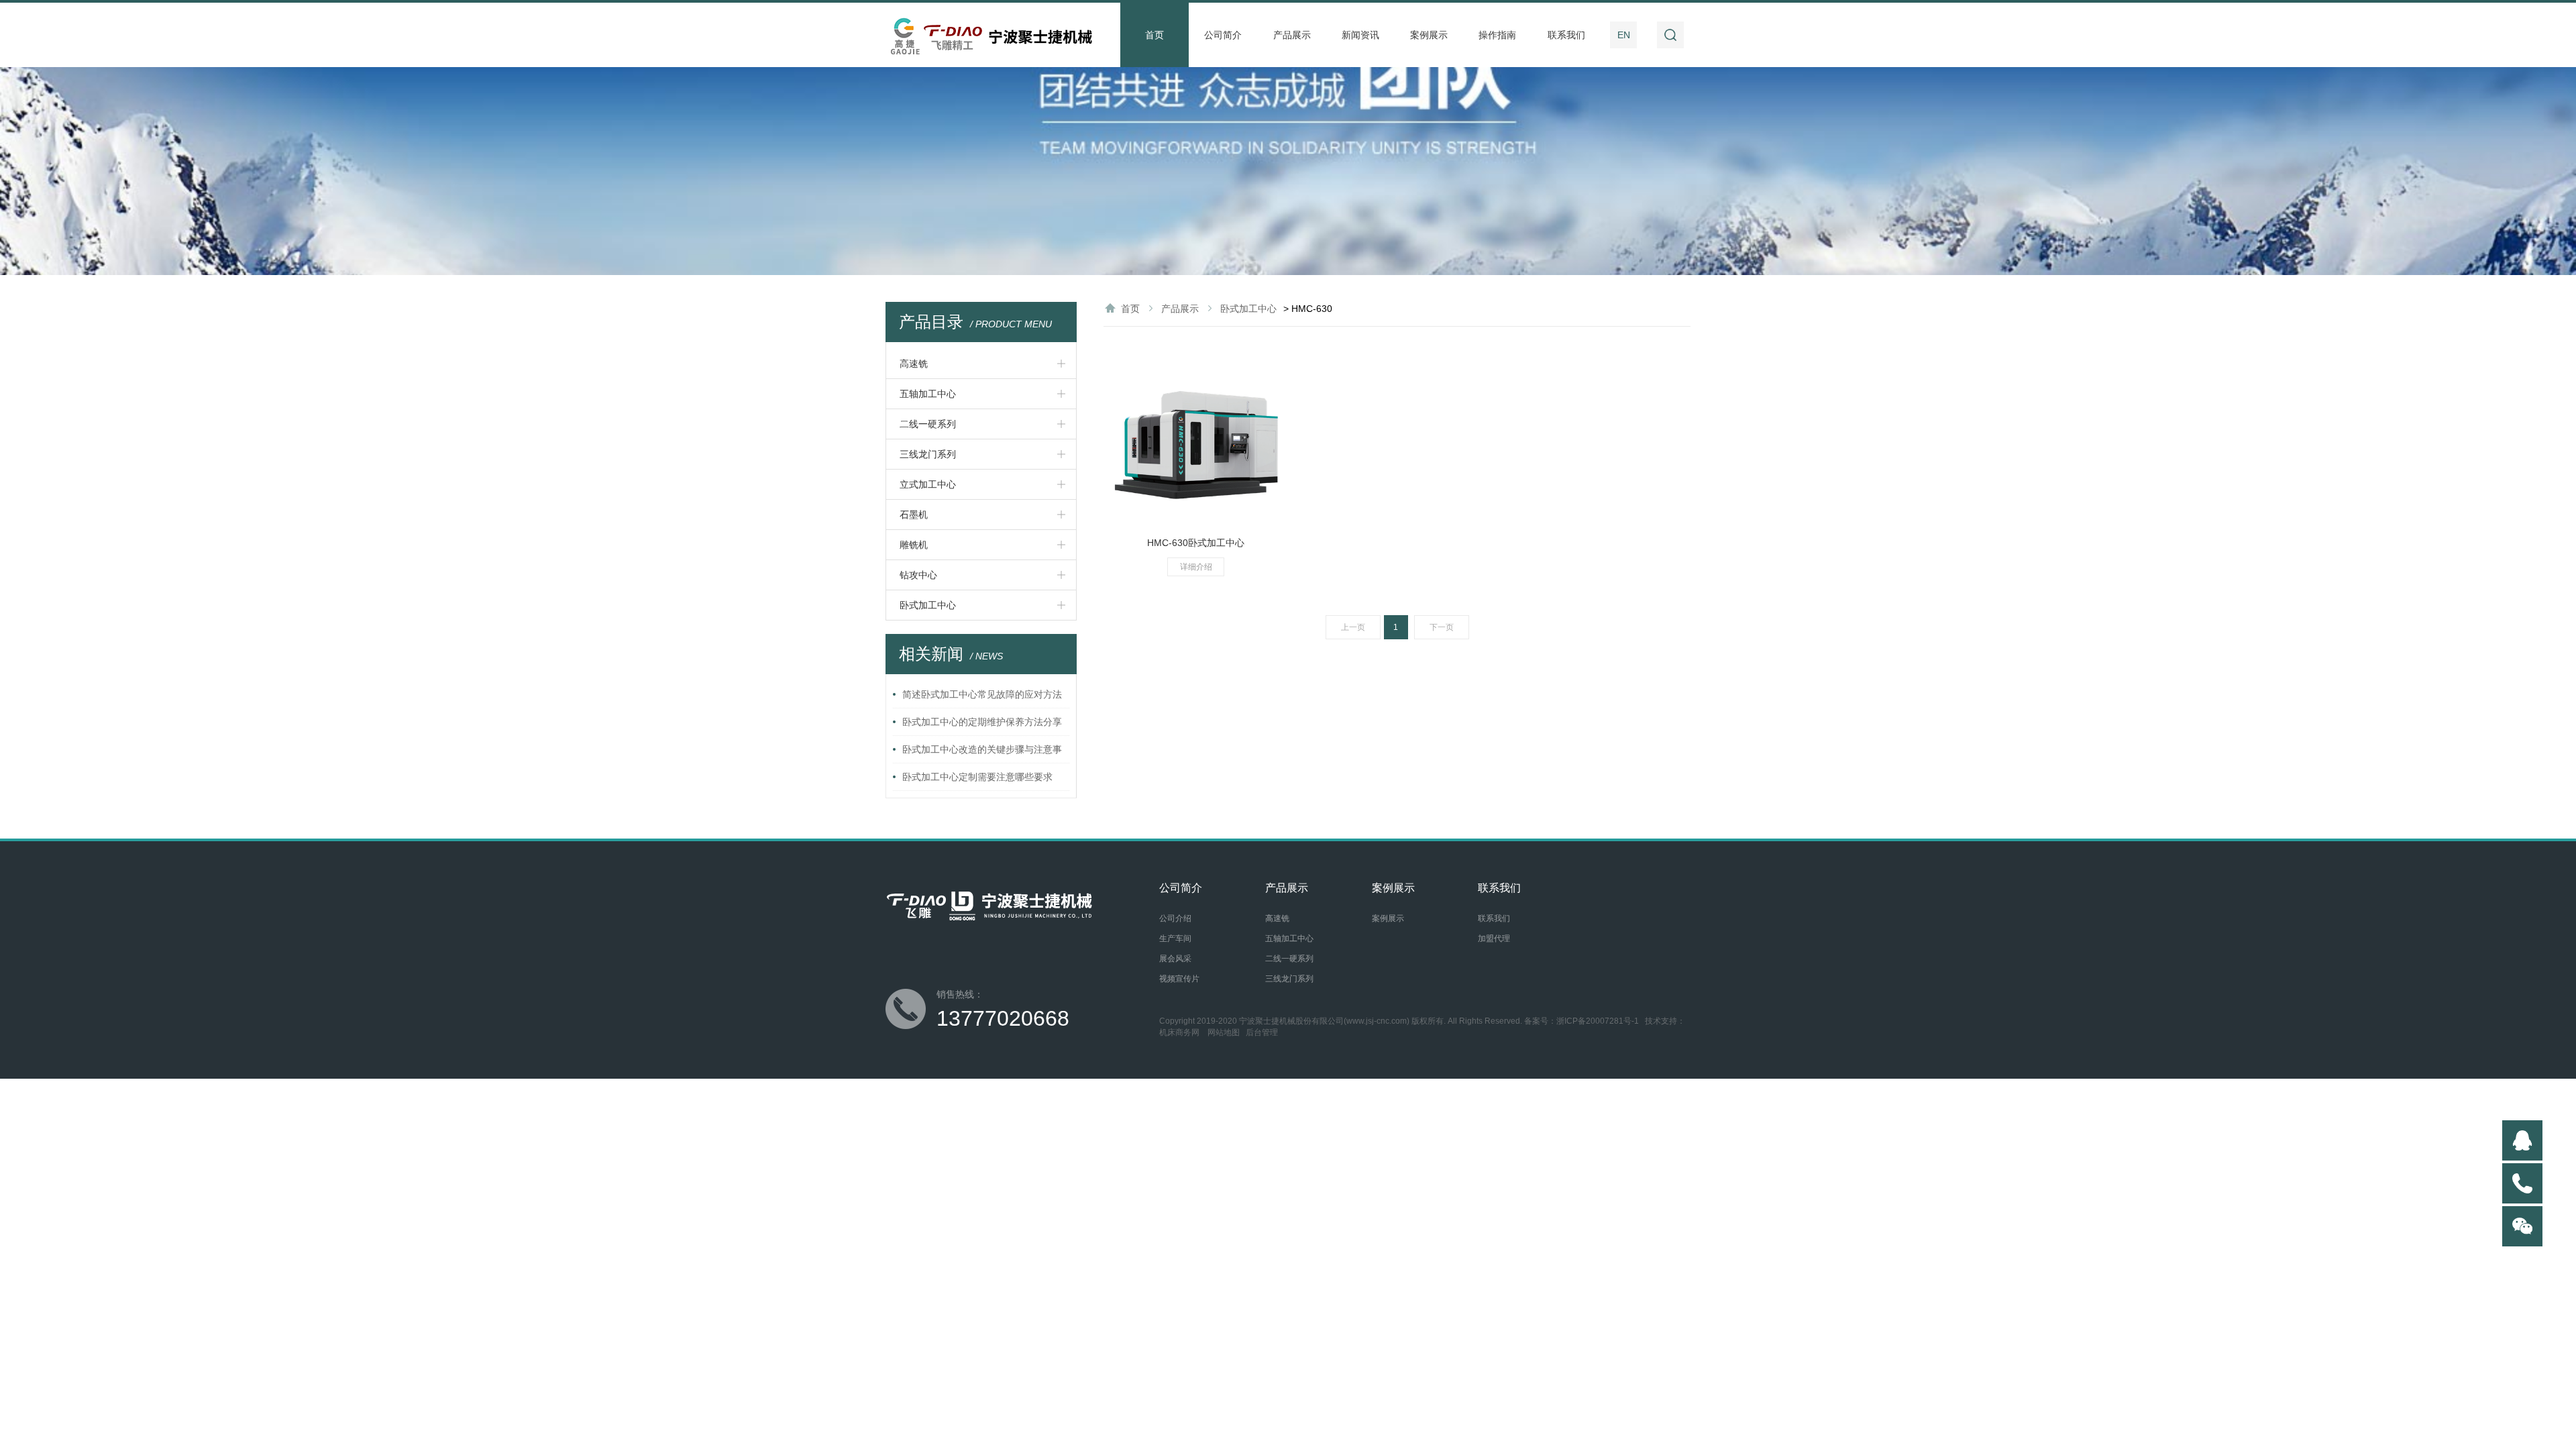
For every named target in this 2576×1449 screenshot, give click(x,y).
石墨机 (914, 515)
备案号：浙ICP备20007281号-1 (1581, 1021)
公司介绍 (1175, 918)
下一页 (1442, 627)
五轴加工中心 (928, 394)
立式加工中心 (928, 484)
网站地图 (1224, 1032)
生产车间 (1175, 938)
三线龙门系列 (928, 454)
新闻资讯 (1360, 35)
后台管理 (1262, 1032)
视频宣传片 (1179, 979)
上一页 (1353, 627)
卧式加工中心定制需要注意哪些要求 (977, 777)
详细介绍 (1196, 567)
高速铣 (914, 364)
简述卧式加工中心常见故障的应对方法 (982, 694)
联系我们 (1566, 35)
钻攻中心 (918, 575)
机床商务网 (1179, 1032)
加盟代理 (1494, 938)
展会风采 (1175, 959)
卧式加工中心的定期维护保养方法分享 (982, 722)
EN (1624, 35)
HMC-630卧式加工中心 (1196, 543)
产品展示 (1292, 35)
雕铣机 (914, 545)
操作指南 (1497, 35)
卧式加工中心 (928, 605)
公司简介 (1223, 35)
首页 (1155, 35)
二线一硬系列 (928, 424)
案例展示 (1429, 35)
